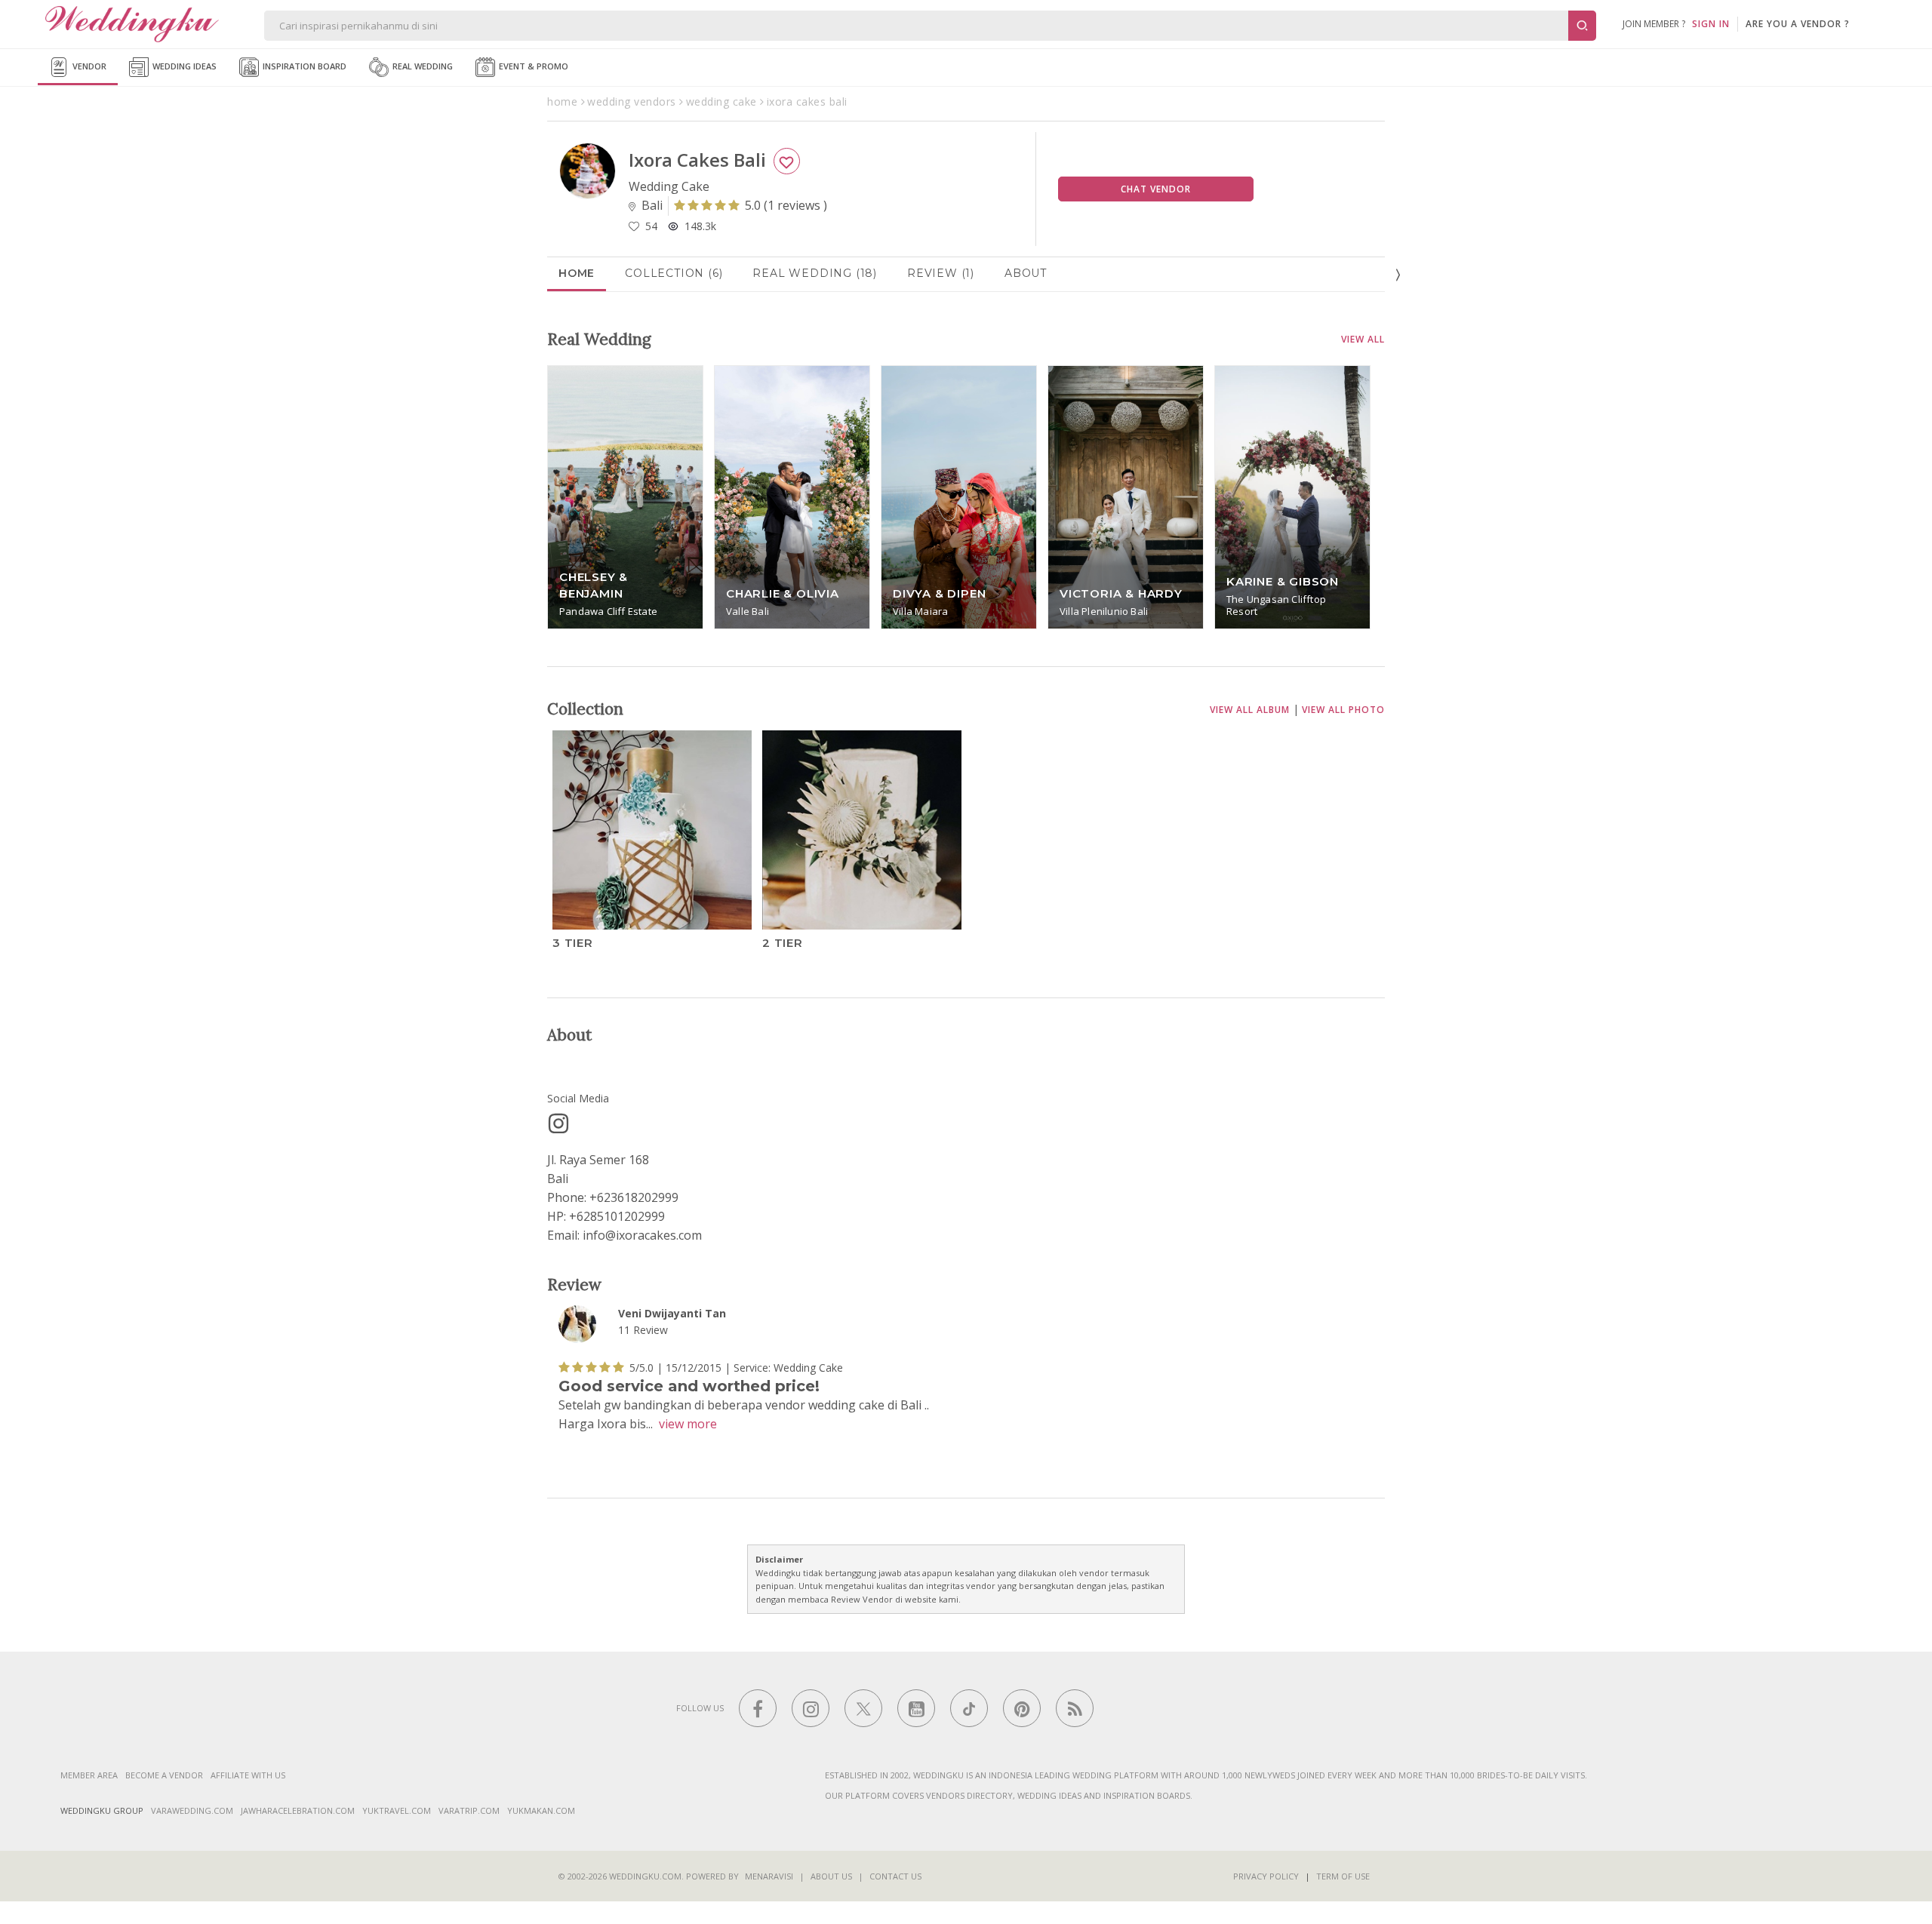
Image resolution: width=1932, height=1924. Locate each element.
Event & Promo (532, 66)
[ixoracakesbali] (558, 1123)
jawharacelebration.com (298, 1810)
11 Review (643, 1331)
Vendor (88, 66)
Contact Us (895, 1876)
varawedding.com (192, 1810)
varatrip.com (469, 1810)
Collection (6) (674, 273)
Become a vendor (164, 1775)
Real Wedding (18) (815, 273)
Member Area (89, 1775)
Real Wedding (421, 66)
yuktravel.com (397, 1810)
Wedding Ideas (183, 66)
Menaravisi (769, 1876)
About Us (831, 1876)
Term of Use (1343, 1876)
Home (577, 273)
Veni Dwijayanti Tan (672, 1313)
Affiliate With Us (248, 1775)
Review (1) (941, 273)
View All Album (1250, 710)
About (1026, 273)
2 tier (783, 942)
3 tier (573, 942)
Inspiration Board (303, 66)
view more (688, 1425)
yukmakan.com (541, 1810)
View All (1363, 339)
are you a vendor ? (1798, 24)
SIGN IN (1711, 24)
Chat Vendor (1156, 189)
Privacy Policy (1266, 1876)
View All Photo (1343, 710)
